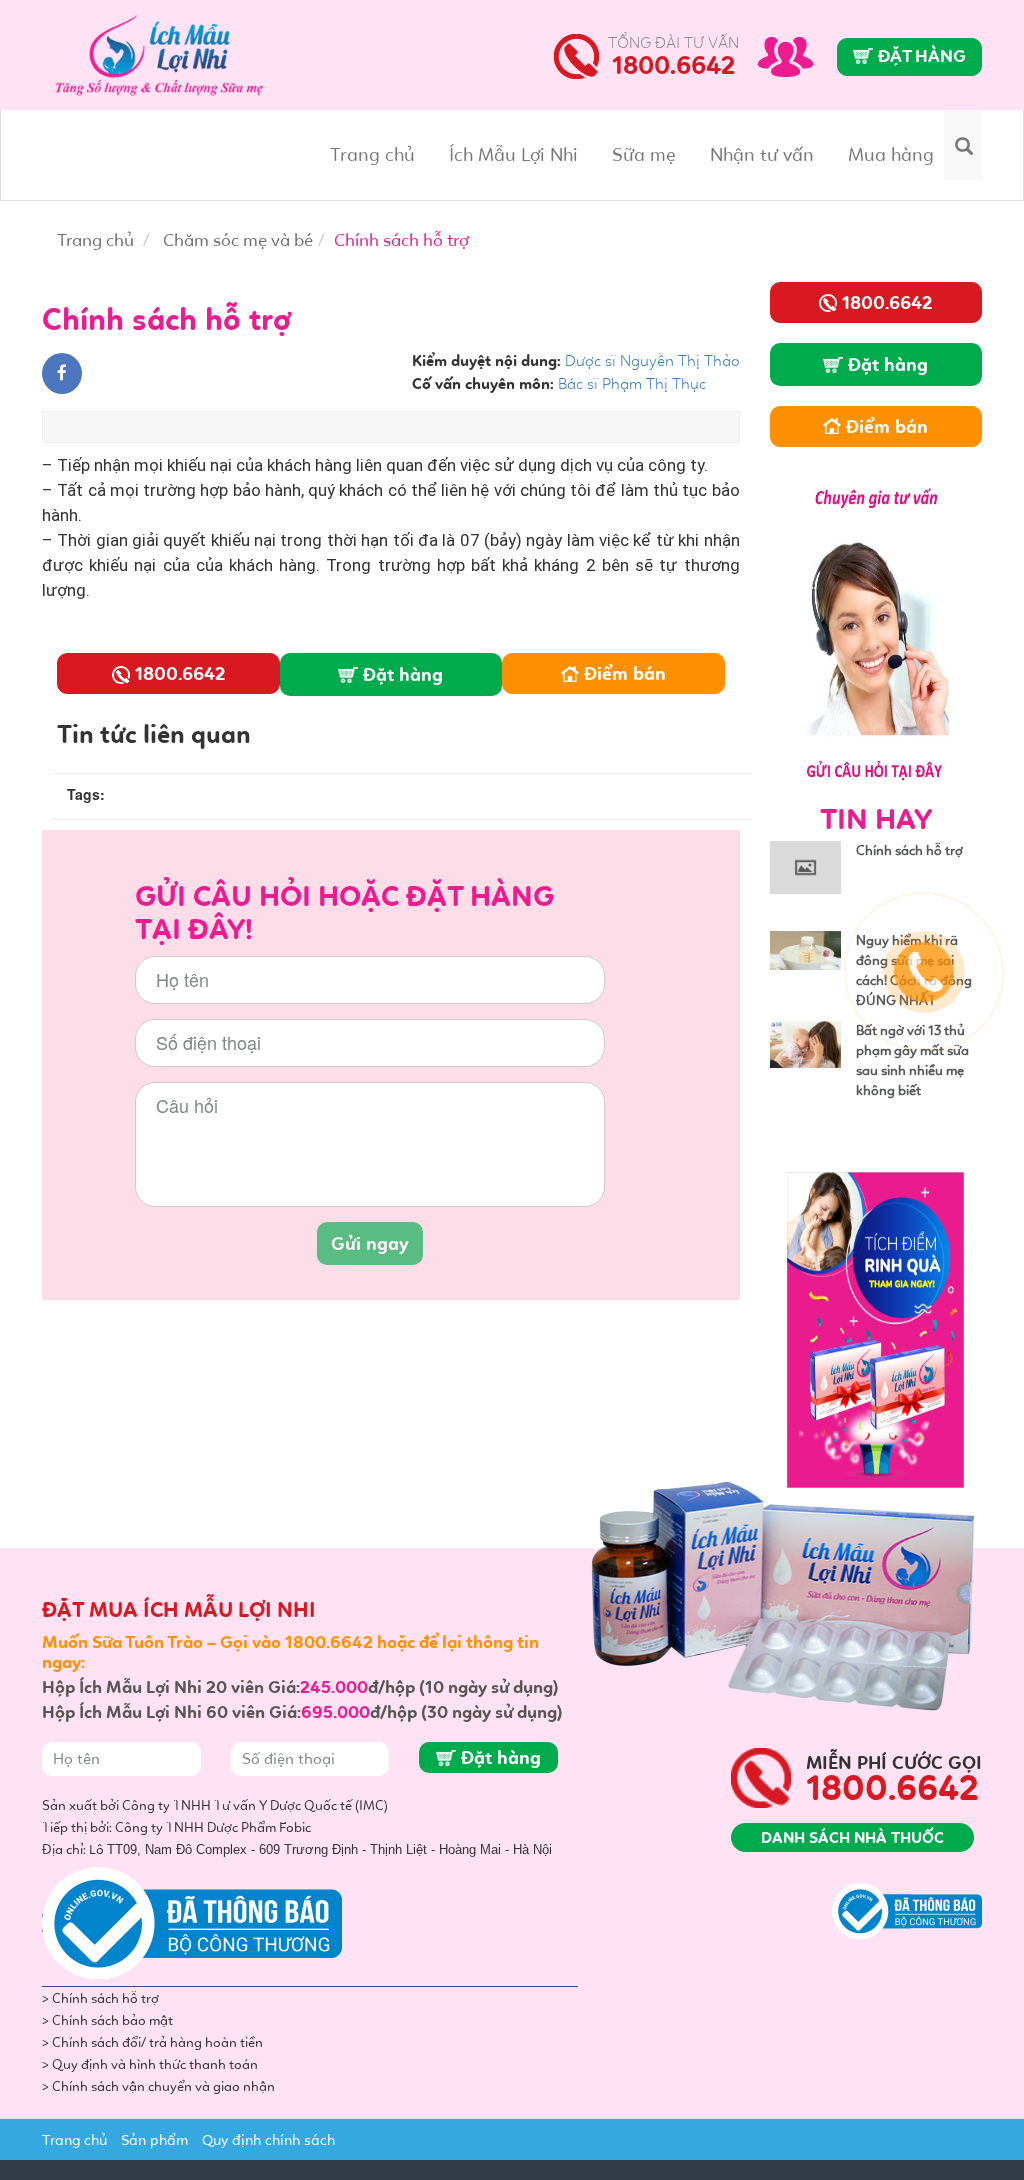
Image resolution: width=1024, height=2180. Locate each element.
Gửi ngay (370, 1243)
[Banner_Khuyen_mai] (875, 1328)
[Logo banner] (167, 51)
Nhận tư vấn (762, 154)
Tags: (86, 794)
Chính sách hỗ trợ (909, 850)
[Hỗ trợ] (785, 55)
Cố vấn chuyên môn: (483, 383)
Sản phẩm (154, 2140)
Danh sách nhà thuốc (852, 1837)
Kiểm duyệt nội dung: (486, 360)
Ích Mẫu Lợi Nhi (513, 154)
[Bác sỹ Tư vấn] (875, 630)
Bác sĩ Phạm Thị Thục (632, 383)
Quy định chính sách (268, 2140)
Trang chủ (372, 154)
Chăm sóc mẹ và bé (238, 240)
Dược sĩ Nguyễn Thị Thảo (652, 360)
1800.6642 (673, 65)
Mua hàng (891, 154)
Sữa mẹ (644, 154)
